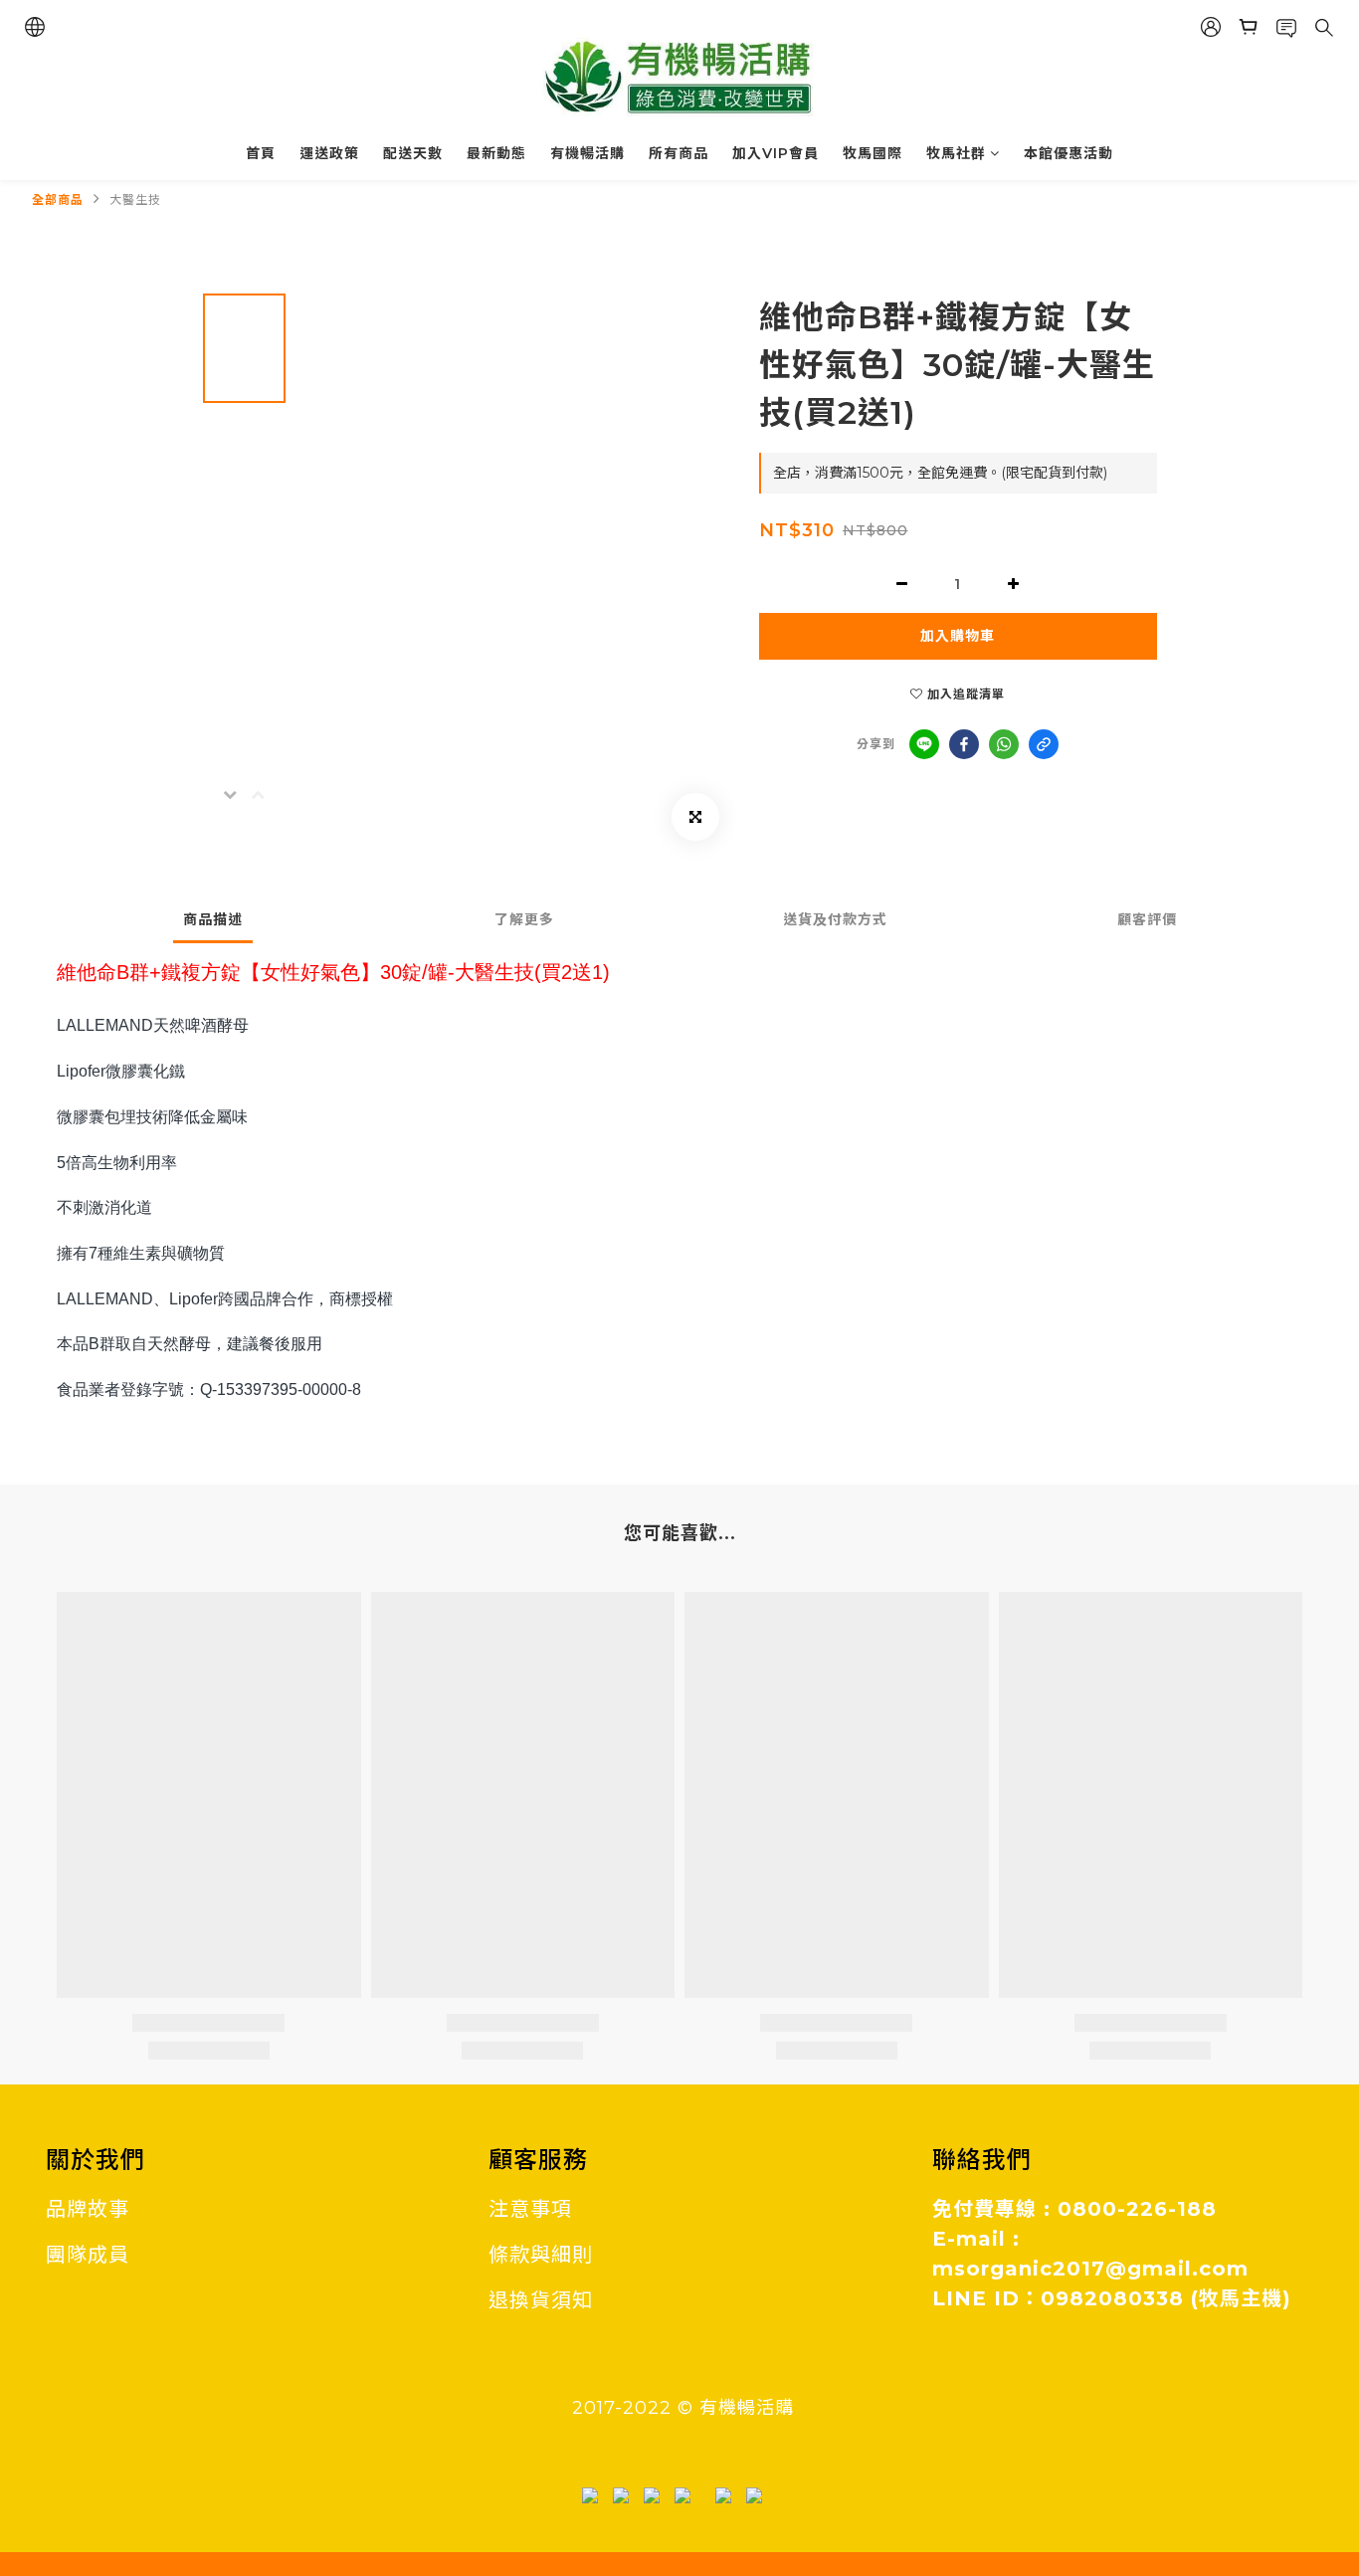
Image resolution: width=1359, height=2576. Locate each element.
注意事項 (530, 2209)
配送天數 (413, 153)
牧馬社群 (956, 153)
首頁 (261, 153)
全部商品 (58, 199)
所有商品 (679, 153)
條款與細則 (541, 2255)
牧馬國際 (873, 153)
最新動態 (496, 153)
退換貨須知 (541, 2300)
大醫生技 (135, 199)
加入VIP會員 (776, 153)
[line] (924, 744)
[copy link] (1044, 744)
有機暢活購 (587, 153)
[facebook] (964, 744)
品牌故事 (88, 2209)
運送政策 (329, 153)
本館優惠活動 (1068, 153)
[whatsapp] (1004, 744)
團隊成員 (88, 2255)
